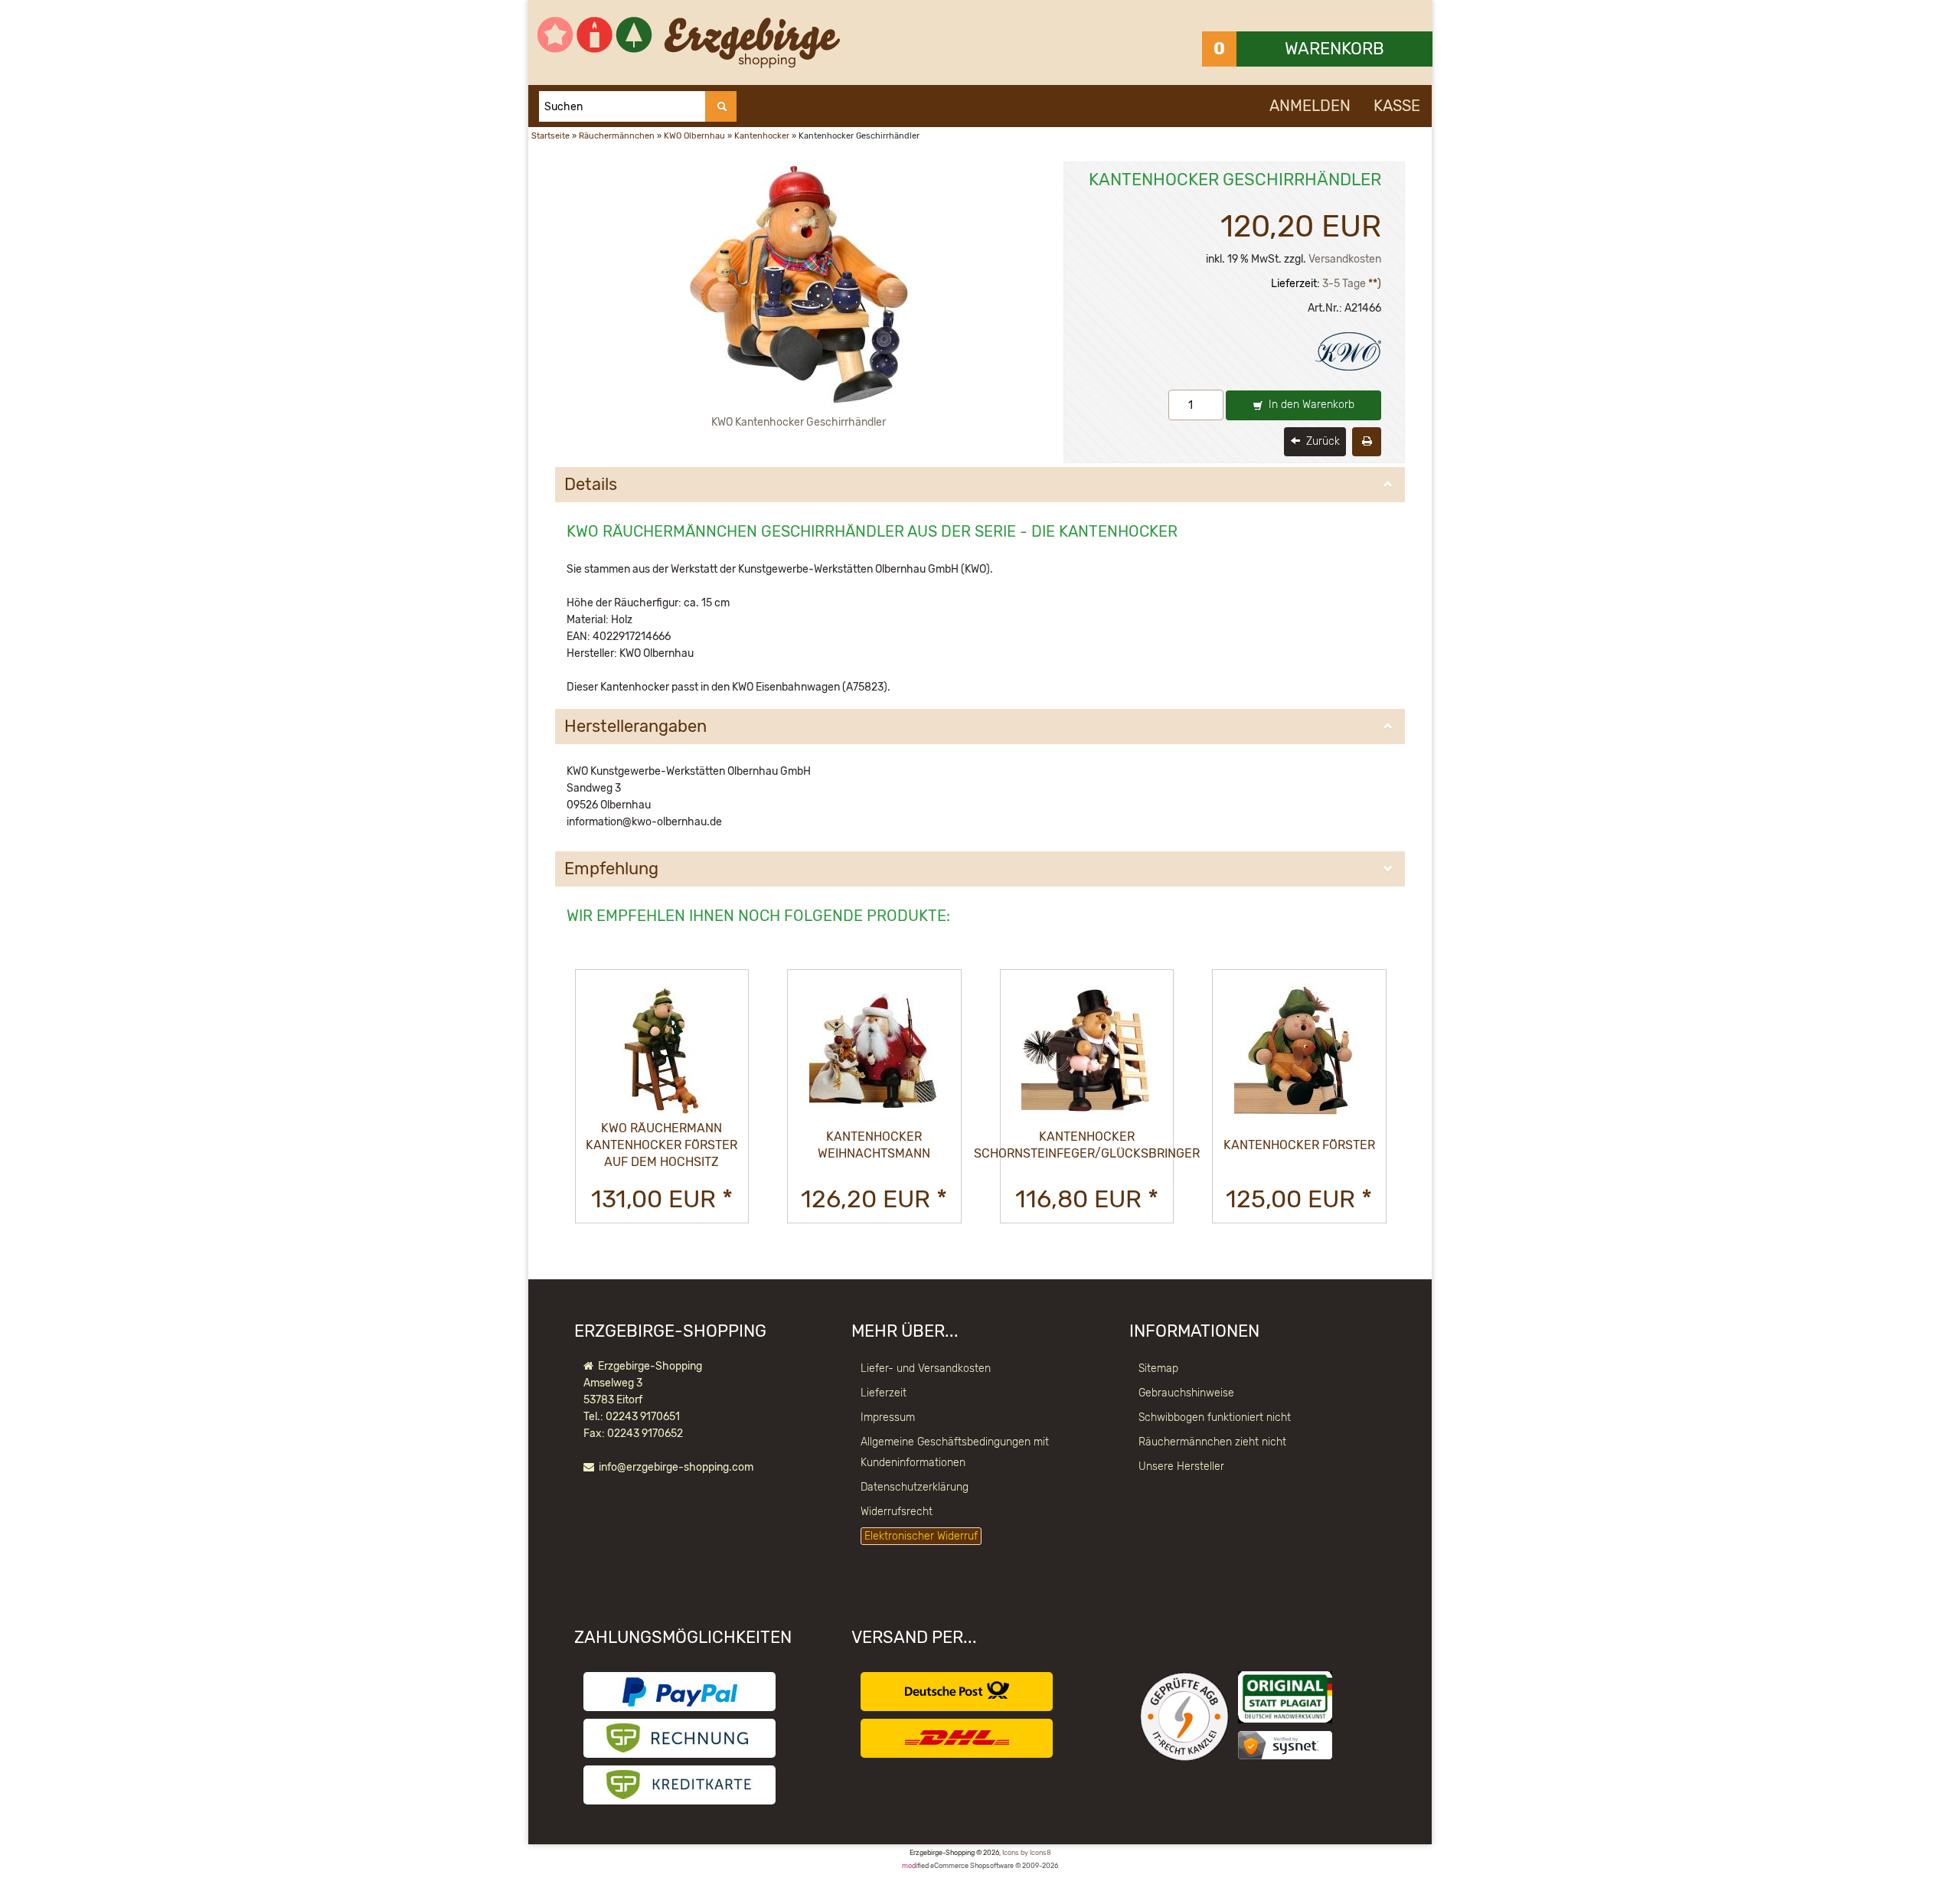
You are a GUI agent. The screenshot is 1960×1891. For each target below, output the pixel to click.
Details (591, 485)
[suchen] (721, 106)
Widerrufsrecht (897, 1512)
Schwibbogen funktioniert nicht (1215, 1417)
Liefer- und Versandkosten (926, 1368)
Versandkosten (1345, 259)
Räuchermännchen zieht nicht (1212, 1442)
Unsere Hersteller (1181, 1466)
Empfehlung (611, 869)
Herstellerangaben (635, 727)
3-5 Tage (1344, 284)
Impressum (888, 1417)
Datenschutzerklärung (915, 1487)
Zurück (1321, 441)
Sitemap (1158, 1368)
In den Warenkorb (1310, 405)
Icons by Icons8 (1027, 1853)
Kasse (1397, 106)
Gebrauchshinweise (1186, 1393)
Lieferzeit (884, 1393)
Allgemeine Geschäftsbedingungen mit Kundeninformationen (955, 1452)
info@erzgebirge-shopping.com (676, 1467)
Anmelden (1310, 106)
